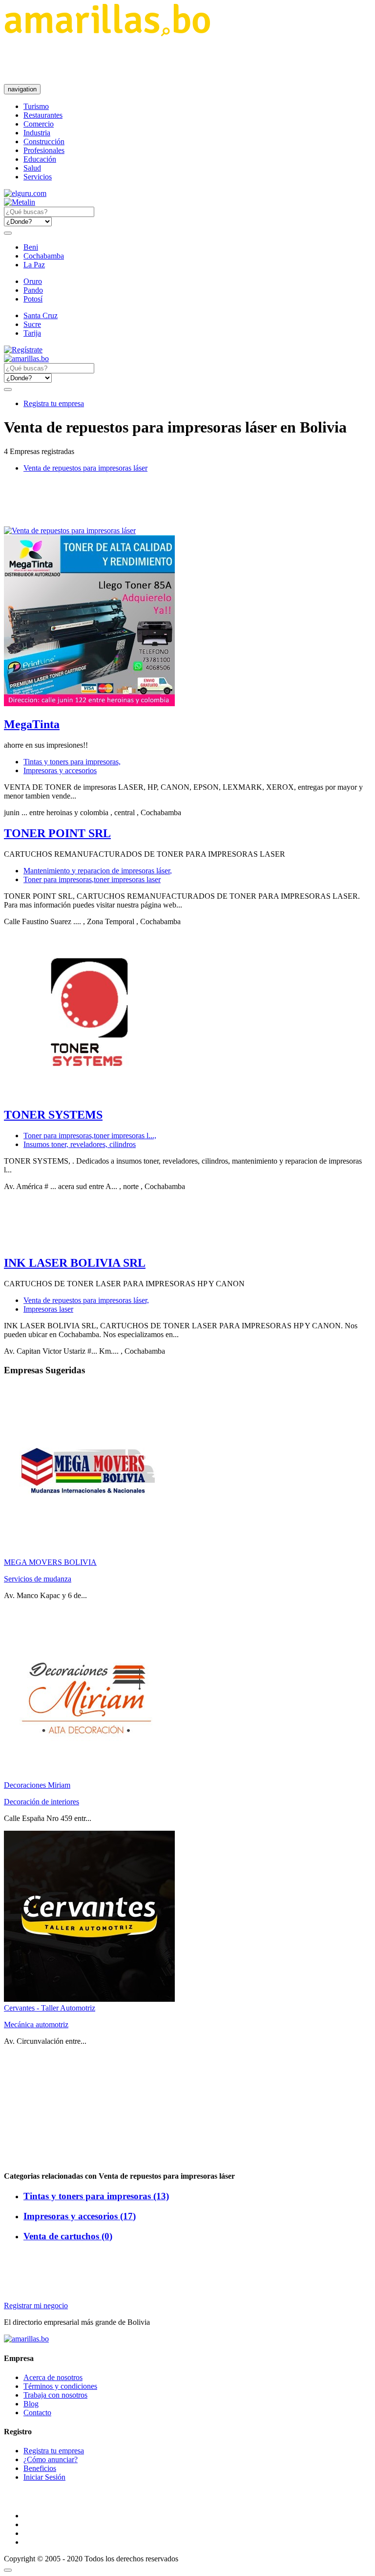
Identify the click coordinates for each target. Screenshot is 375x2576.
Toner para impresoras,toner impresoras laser (92, 879)
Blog (31, 2404)
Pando (33, 290)
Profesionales (44, 150)
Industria (37, 133)
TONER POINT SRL (57, 833)
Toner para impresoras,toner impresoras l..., (90, 1136)
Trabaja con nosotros (55, 2395)
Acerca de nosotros (53, 2377)
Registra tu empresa (54, 403)
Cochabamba (44, 256)
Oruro (33, 281)
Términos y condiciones (60, 2386)
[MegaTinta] (89, 704)
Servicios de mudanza (38, 1579)
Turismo (36, 106)
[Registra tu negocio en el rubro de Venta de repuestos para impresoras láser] (70, 530)
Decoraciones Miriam (37, 1785)
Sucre (32, 324)
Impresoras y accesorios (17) (80, 2216)
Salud (32, 168)
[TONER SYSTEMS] (89, 1094)
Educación (40, 159)
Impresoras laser (48, 1309)
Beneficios (40, 2468)
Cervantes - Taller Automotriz (50, 2008)
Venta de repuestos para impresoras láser (85, 468)
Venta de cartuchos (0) (68, 2236)
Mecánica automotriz (36, 2024)
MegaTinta (32, 724)
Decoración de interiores (42, 1802)
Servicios (38, 177)
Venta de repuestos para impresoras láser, (86, 1300)
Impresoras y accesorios (60, 770)
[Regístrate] (187, 350)
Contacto (37, 2413)
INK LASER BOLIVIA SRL (75, 1263)
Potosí (33, 299)
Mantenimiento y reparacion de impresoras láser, (98, 871)
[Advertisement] (182, 60)
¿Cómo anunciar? (51, 2459)
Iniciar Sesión (44, 2477)
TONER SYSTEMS (53, 1115)
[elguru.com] (25, 193)
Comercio (39, 124)
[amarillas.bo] (26, 2339)
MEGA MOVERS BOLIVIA (50, 1562)
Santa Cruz (41, 315)
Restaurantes (43, 115)
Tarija (32, 333)
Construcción (44, 141)
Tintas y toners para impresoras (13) (96, 2196)
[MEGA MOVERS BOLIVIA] (89, 1553)
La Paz (34, 265)
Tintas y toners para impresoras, (72, 762)
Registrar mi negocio (36, 2305)
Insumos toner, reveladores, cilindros (80, 1144)
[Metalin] (20, 202)
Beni (31, 247)
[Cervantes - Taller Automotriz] (89, 1999)
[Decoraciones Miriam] (89, 1776)
